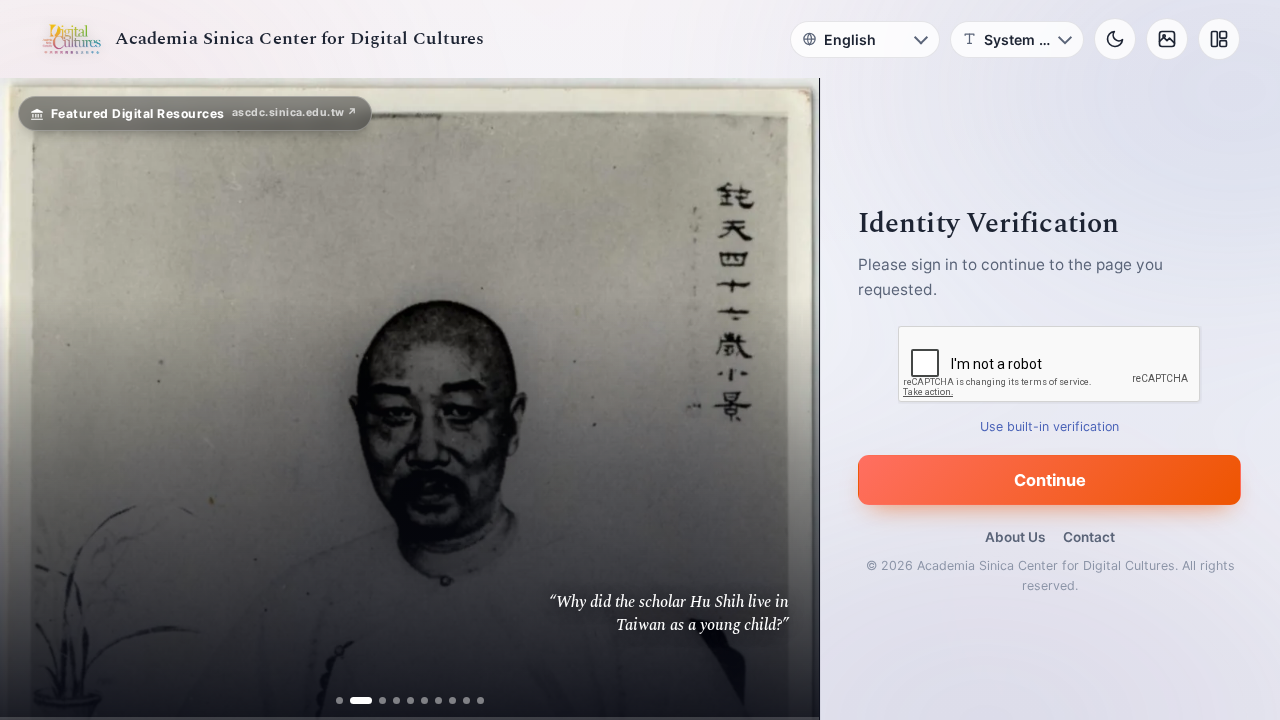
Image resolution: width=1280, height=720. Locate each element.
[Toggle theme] (1115, 39)
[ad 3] (375, 700)
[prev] (36, 399)
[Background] (1167, 39)
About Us (1015, 537)
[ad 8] (452, 700)
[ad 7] (438, 700)
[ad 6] (424, 700)
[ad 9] (466, 700)
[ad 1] (339, 700)
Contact (1089, 537)
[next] (783, 399)
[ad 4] (396, 700)
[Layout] (1219, 39)
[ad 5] (410, 700)
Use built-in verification (1050, 426)
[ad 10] (480, 700)
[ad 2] (353, 700)
